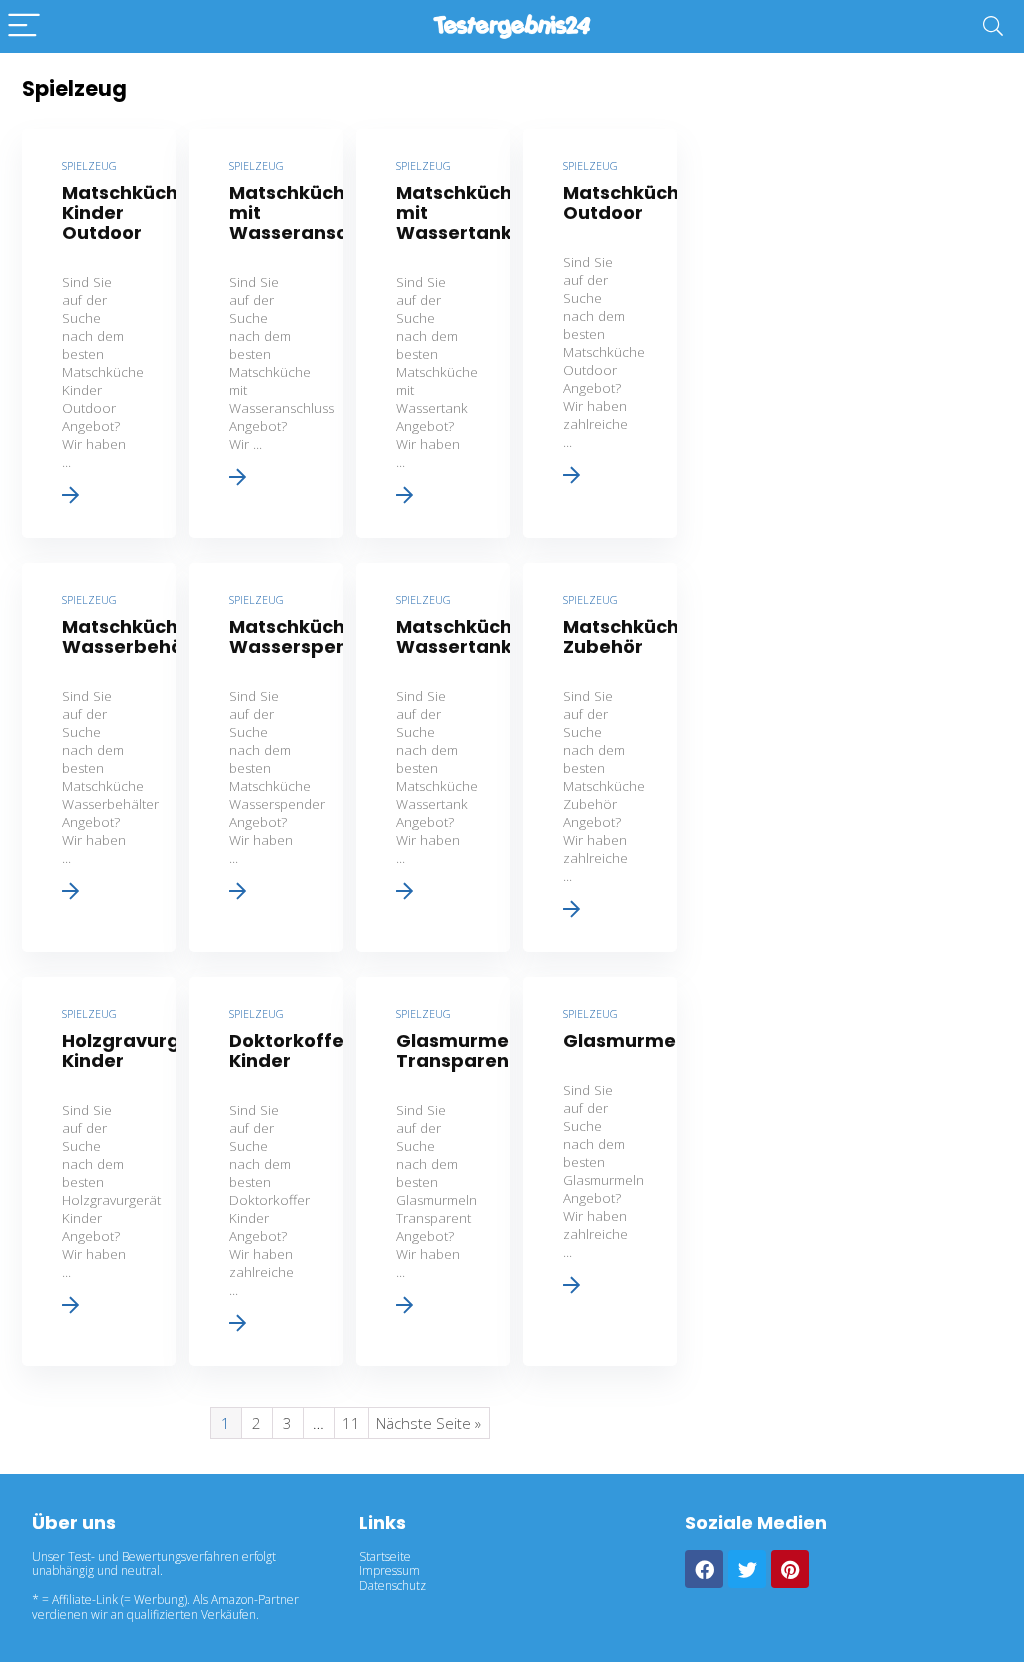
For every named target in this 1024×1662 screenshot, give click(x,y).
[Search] (993, 26)
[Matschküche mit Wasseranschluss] (266, 333)
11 (351, 1423)
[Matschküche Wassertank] (433, 757)
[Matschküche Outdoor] (600, 333)
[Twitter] (747, 1569)
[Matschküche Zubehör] (600, 757)
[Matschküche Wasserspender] (266, 757)
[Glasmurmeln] (600, 1171)
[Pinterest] (790, 1569)
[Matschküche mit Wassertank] (433, 333)
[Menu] (24, 26)
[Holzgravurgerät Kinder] (99, 1171)
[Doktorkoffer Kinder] (266, 1171)
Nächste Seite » (428, 1423)
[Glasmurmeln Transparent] (433, 1171)
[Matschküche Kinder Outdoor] (99, 333)
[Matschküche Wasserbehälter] (99, 757)
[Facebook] (704, 1569)
